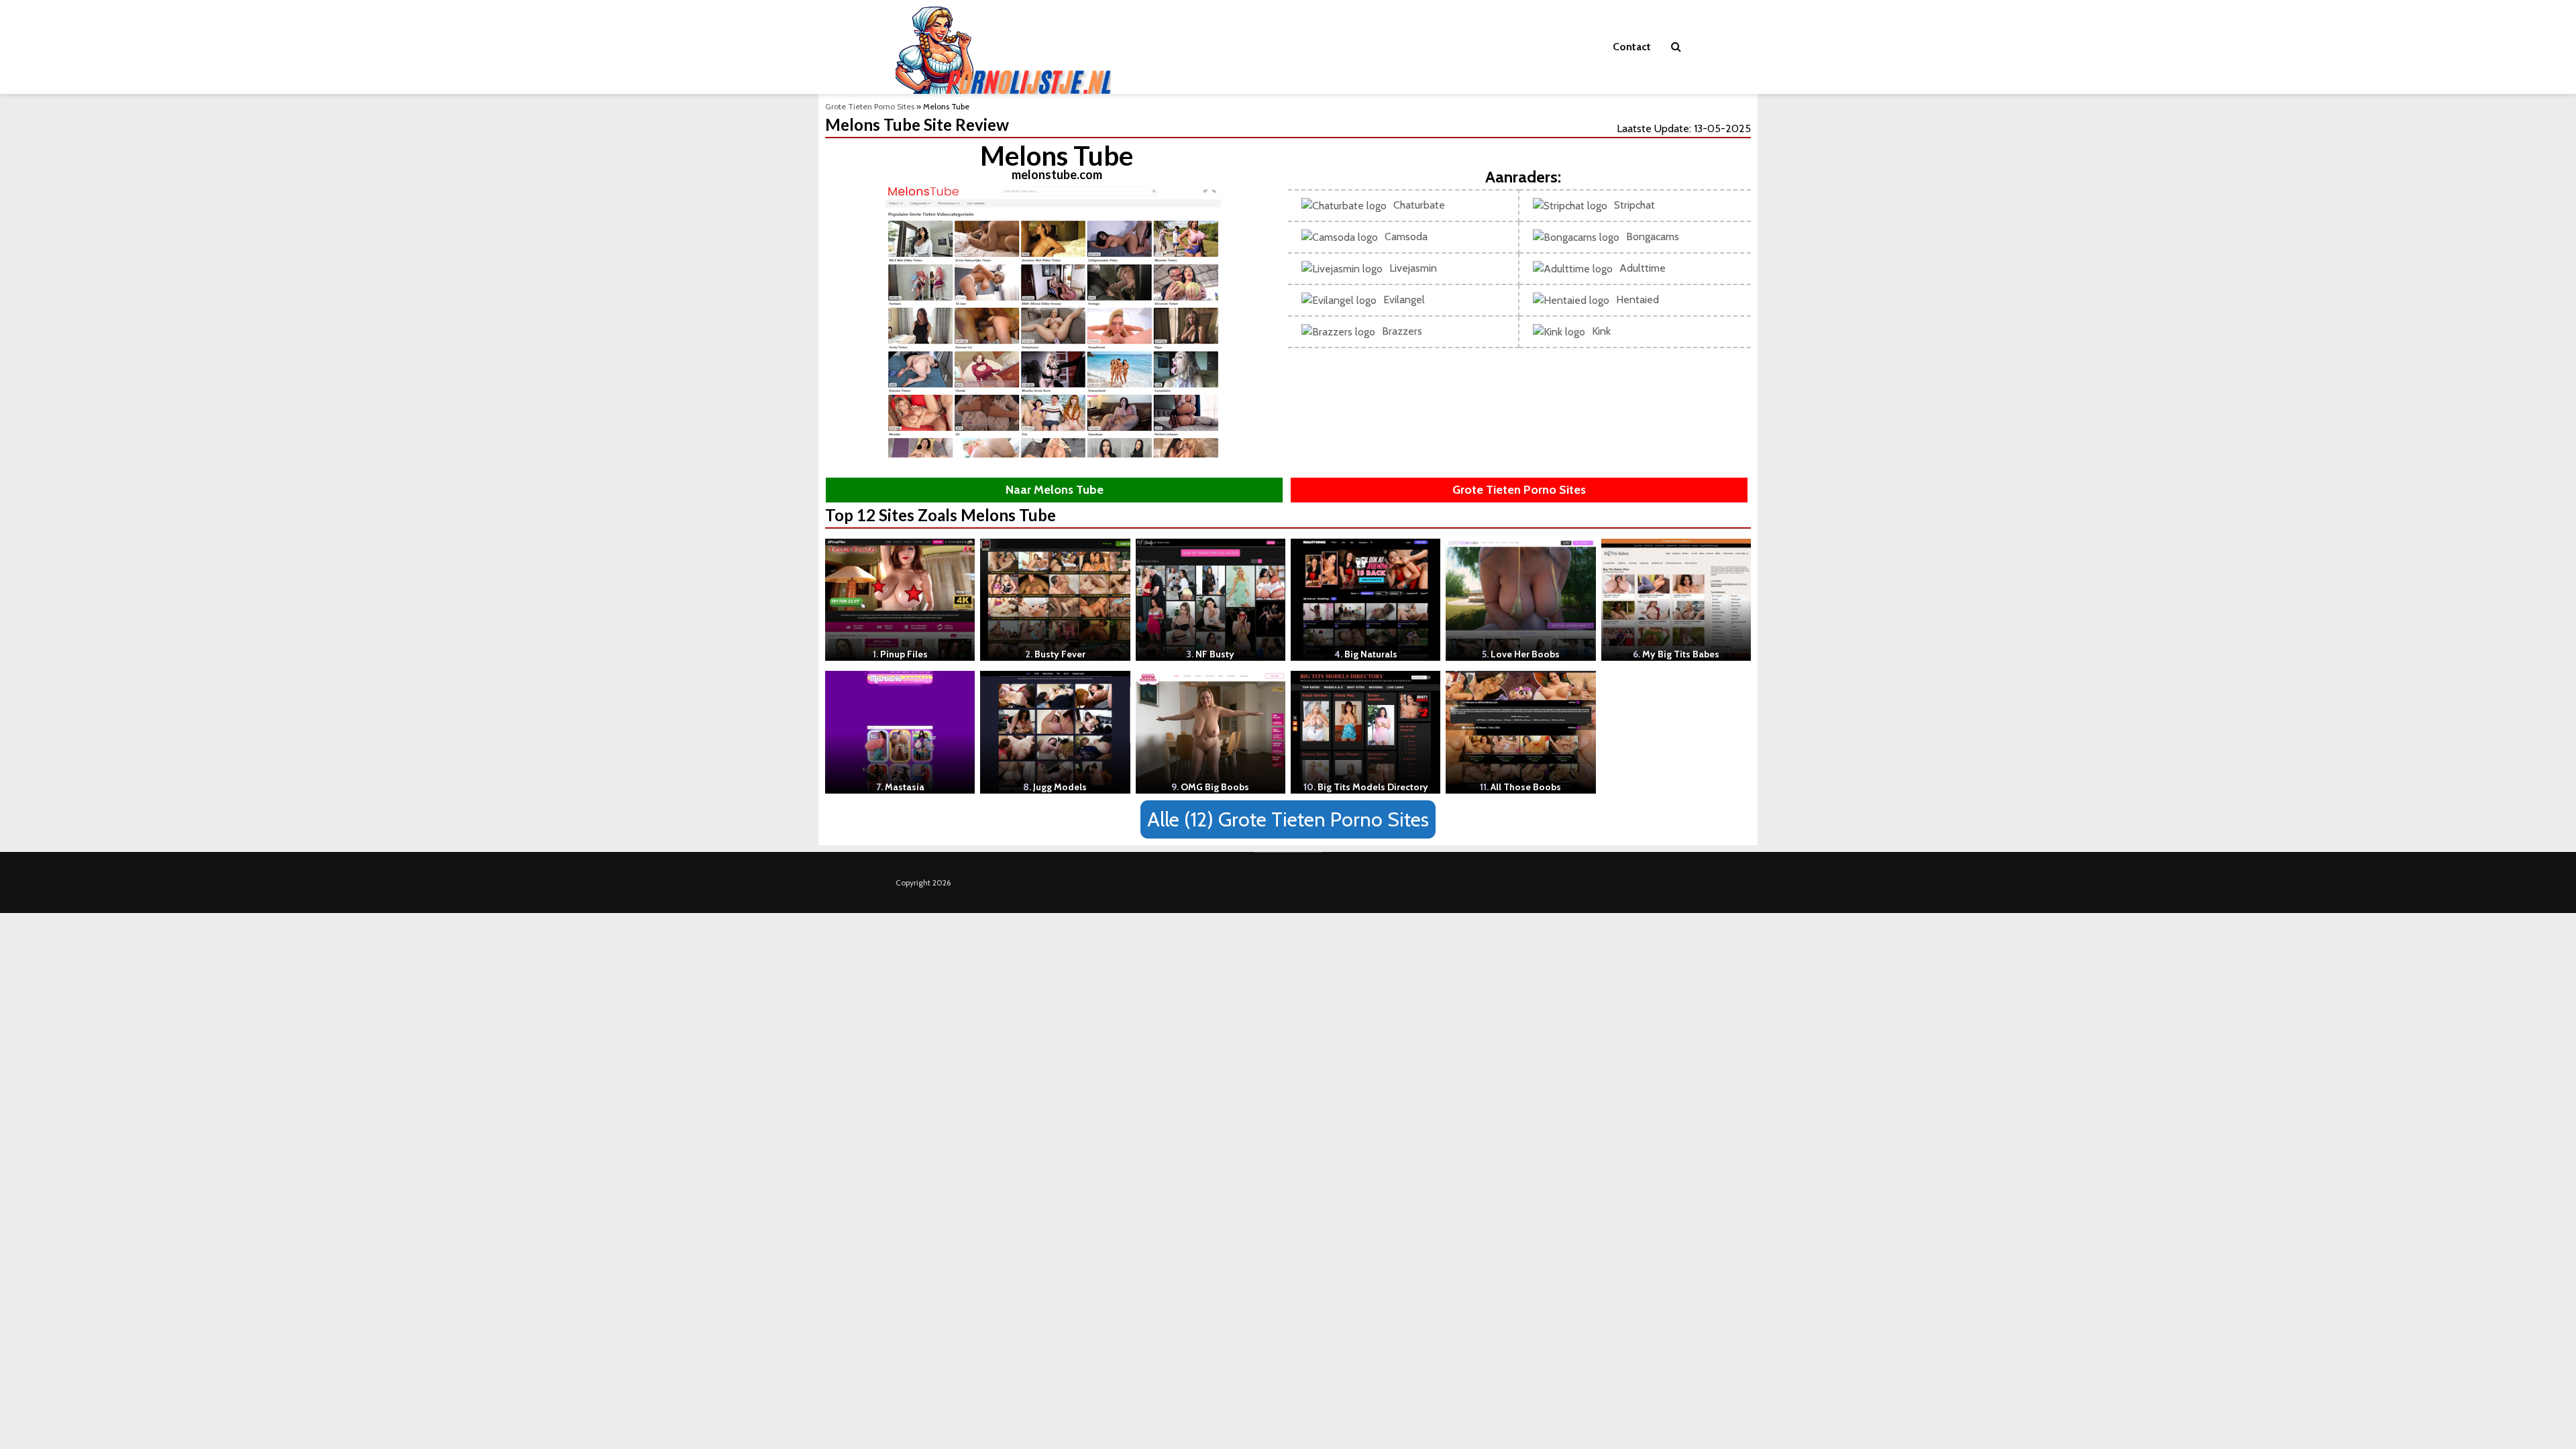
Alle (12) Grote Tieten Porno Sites (1288, 819)
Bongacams (1653, 236)
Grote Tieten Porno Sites (870, 106)
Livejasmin (1413, 268)
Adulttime (1643, 268)
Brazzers (1402, 331)
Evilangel (1404, 300)
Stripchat (1634, 205)
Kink (1601, 331)
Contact (1632, 47)
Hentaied (1638, 300)
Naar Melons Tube (1055, 490)
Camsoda (1406, 236)
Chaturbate (1419, 205)
